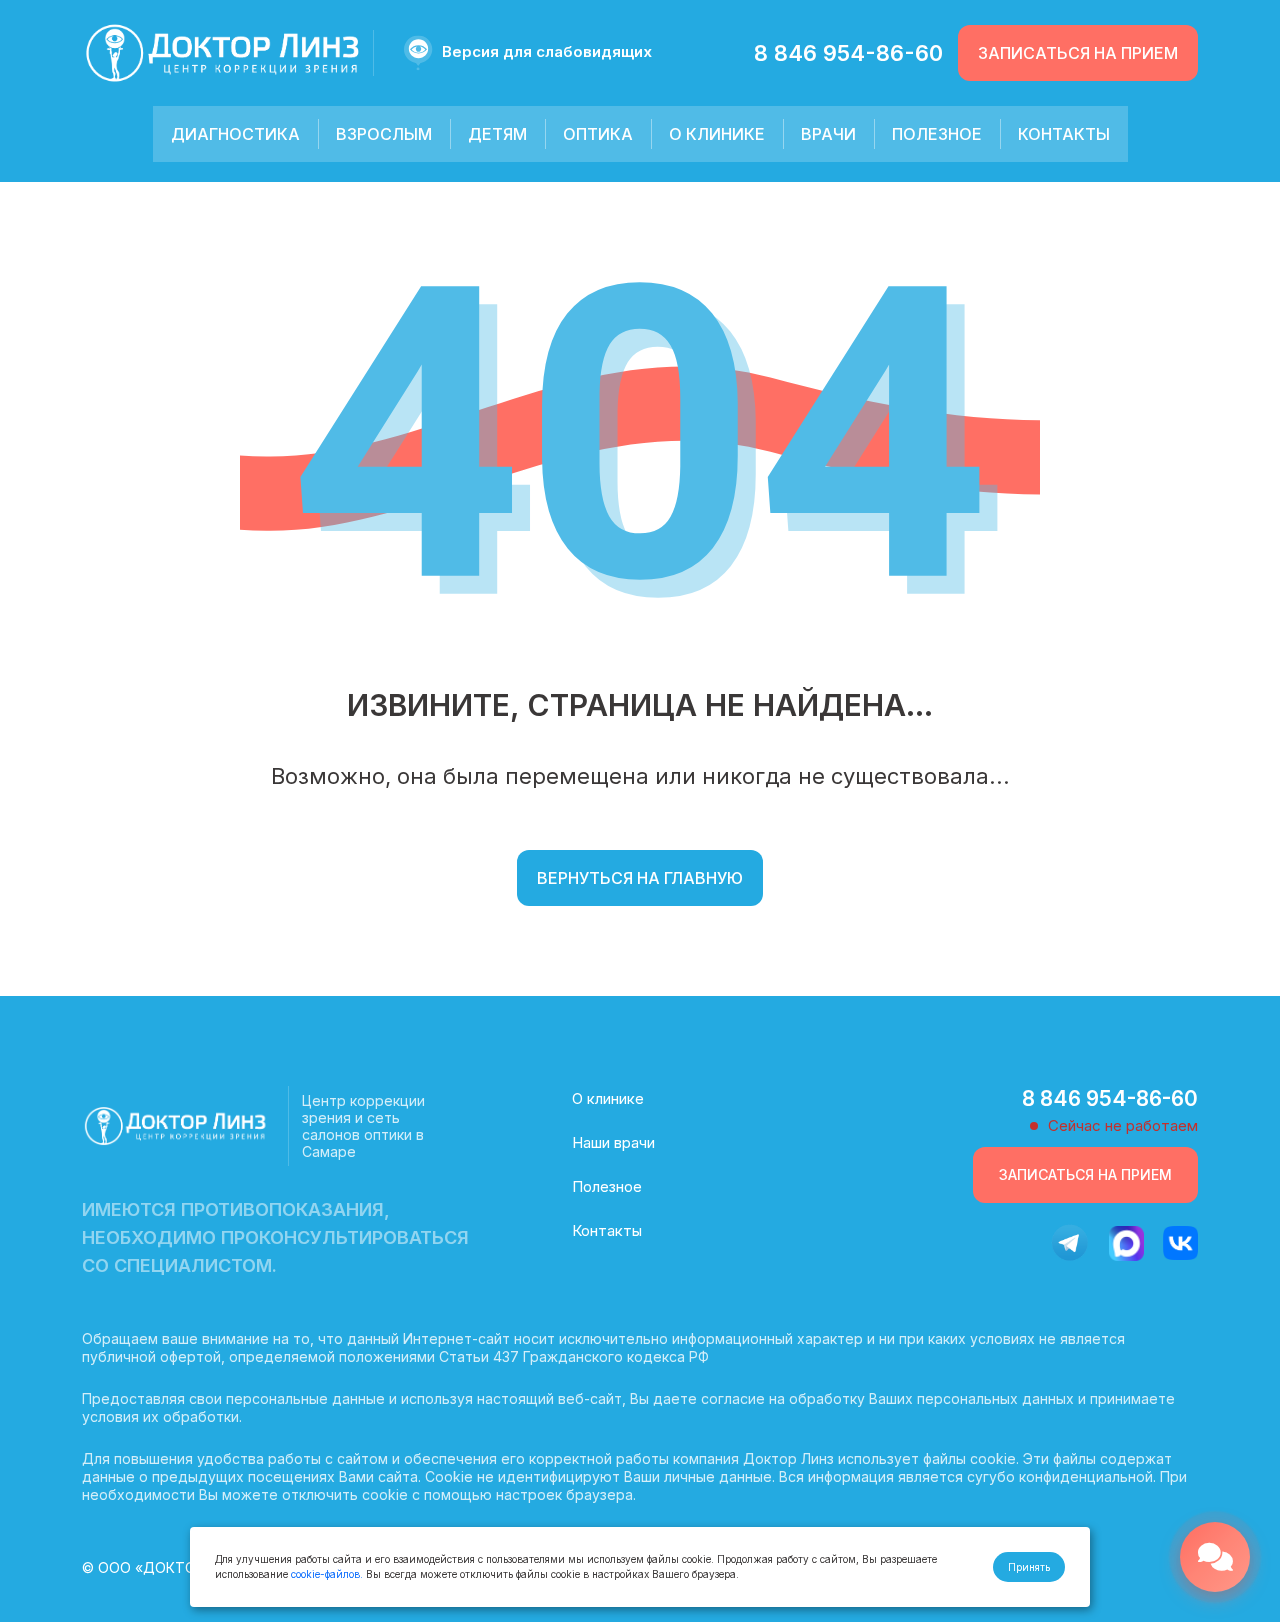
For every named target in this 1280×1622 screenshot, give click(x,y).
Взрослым (384, 134)
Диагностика (235, 134)
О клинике (717, 134)
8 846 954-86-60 (848, 53)
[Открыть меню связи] (1215, 1557)
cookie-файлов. (327, 1574)
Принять (1029, 1567)
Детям (497, 134)
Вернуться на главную (640, 878)
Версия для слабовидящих (547, 51)
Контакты (1064, 134)
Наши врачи (613, 1142)
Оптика (598, 134)
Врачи (828, 134)
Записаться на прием (1078, 53)
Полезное (937, 134)
